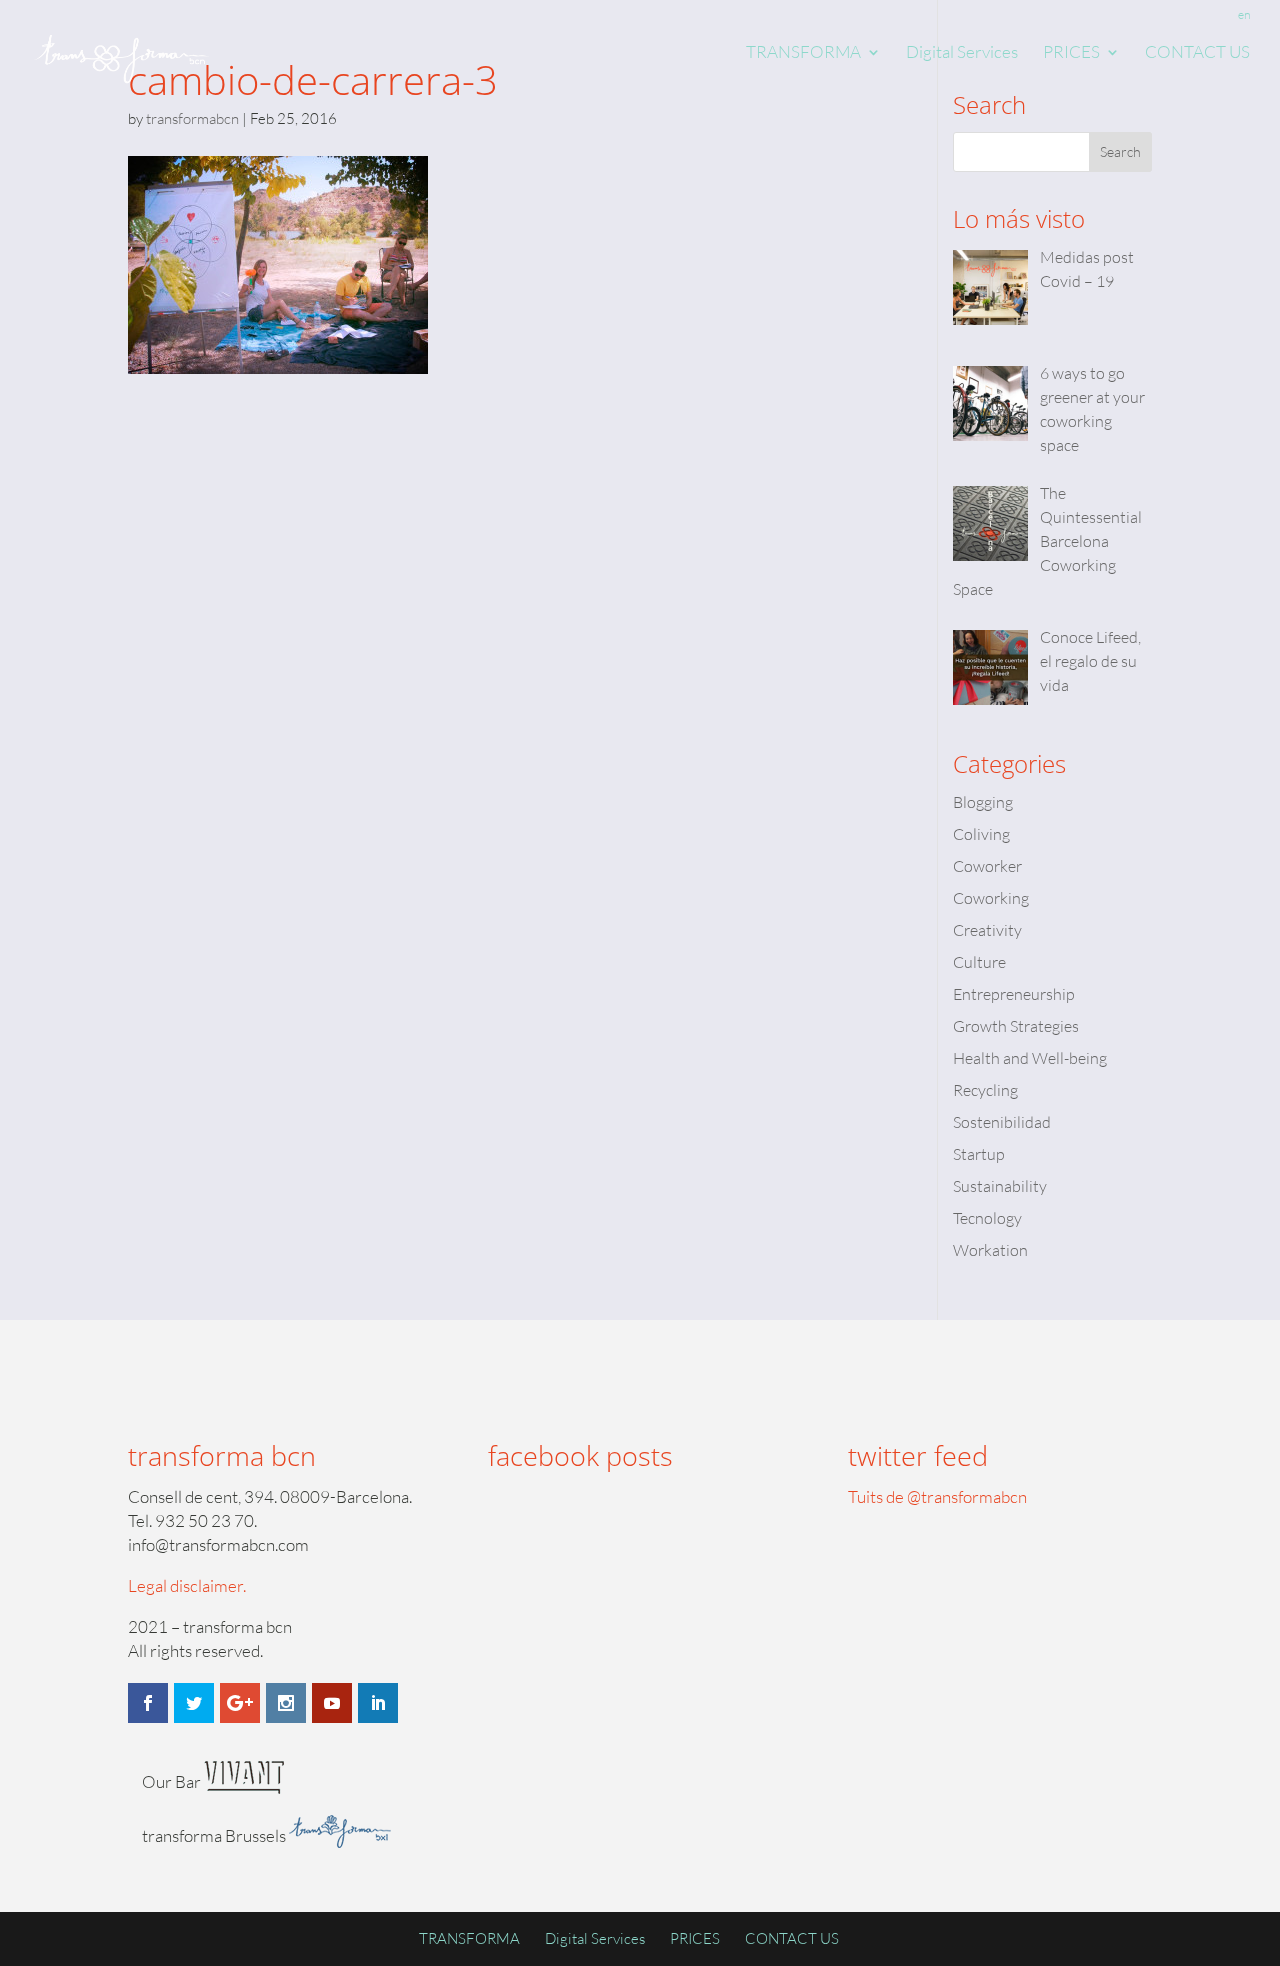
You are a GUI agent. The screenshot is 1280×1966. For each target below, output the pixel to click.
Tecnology (987, 1218)
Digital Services (962, 53)
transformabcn (192, 118)
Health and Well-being (1030, 1058)
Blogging (983, 802)
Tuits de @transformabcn (937, 1496)
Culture (979, 962)
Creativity (987, 930)
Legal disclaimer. (187, 1585)
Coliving (981, 834)
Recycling (985, 1090)
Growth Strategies (1016, 1026)
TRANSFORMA (803, 53)
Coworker (987, 866)
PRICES (1071, 53)
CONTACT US (1197, 53)
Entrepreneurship (1014, 994)
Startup (979, 1154)
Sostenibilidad (1002, 1122)
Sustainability (1000, 1186)
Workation (990, 1250)
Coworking (991, 898)
